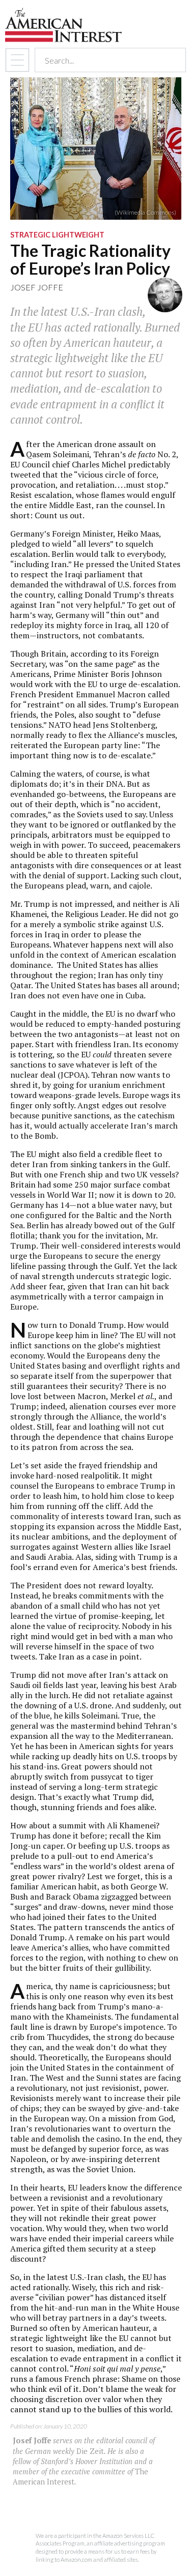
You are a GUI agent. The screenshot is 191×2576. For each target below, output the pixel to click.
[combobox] (101, 60)
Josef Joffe (37, 287)
